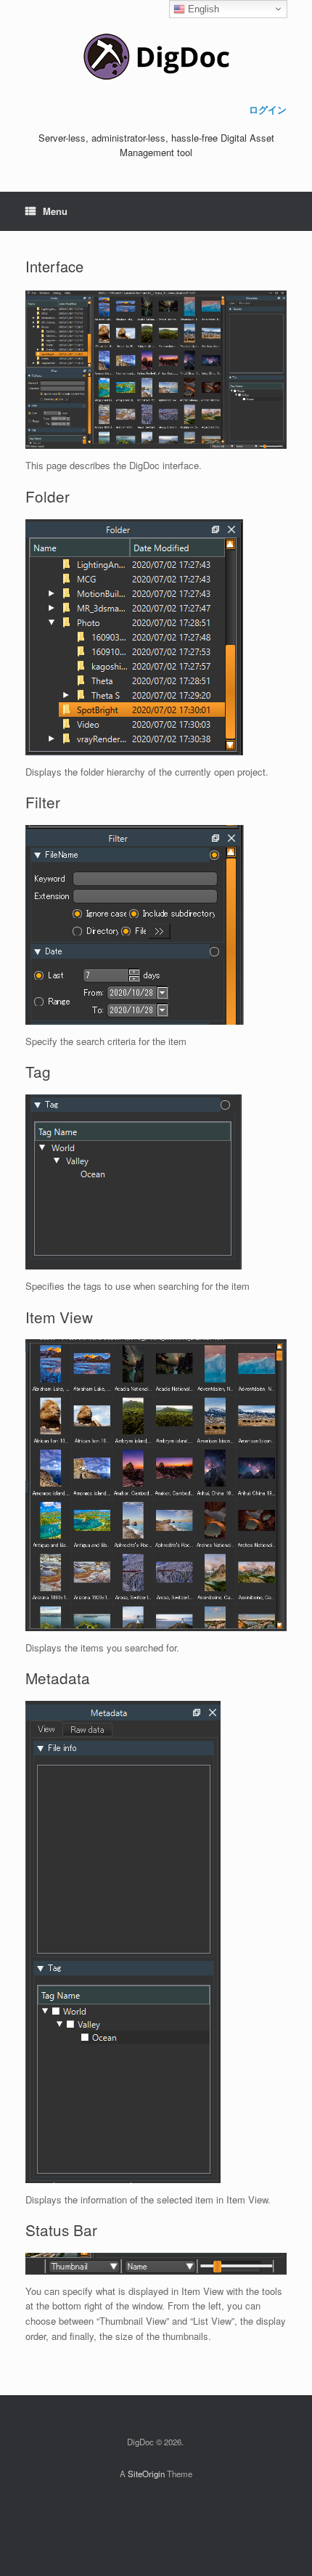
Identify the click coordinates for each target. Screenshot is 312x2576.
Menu (55, 211)
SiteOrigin (146, 2474)
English (202, 9)
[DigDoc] (156, 57)
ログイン (268, 109)
